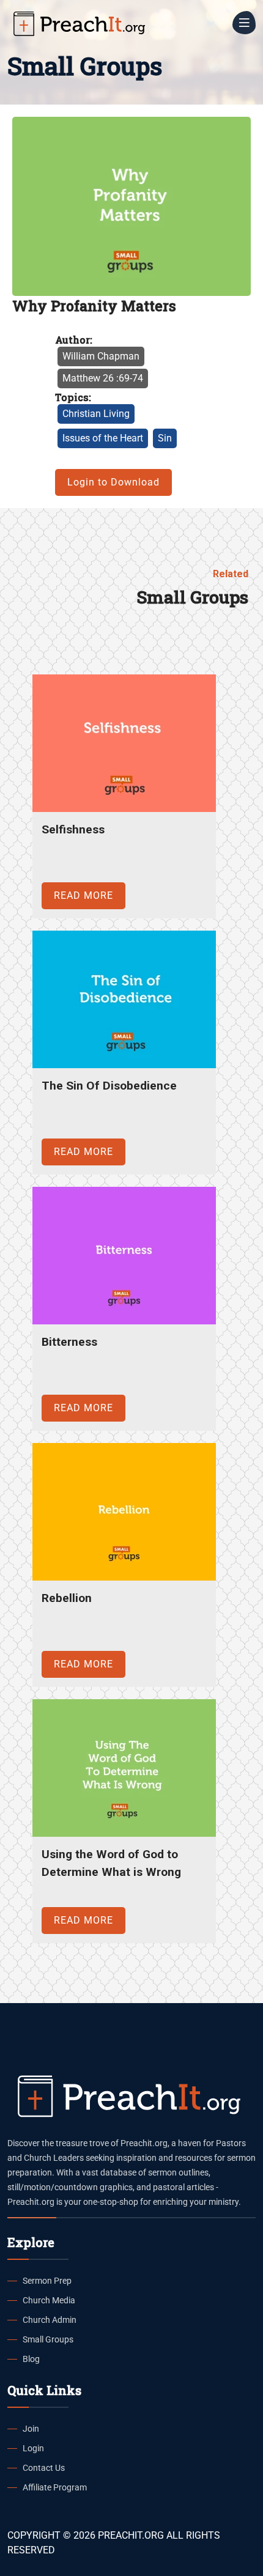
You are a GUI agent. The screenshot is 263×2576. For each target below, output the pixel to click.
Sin (165, 438)
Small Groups (48, 2339)
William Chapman (101, 356)
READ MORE (83, 895)
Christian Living (96, 414)
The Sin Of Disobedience (109, 1086)
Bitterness (69, 1342)
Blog (31, 2359)
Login (33, 2448)
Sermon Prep (47, 2281)
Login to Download (113, 482)
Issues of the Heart (103, 438)
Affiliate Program (55, 2487)
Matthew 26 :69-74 (103, 378)
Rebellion (67, 1598)
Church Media (49, 2300)
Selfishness (73, 829)
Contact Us (44, 2468)
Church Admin (50, 2320)
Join (31, 2429)
